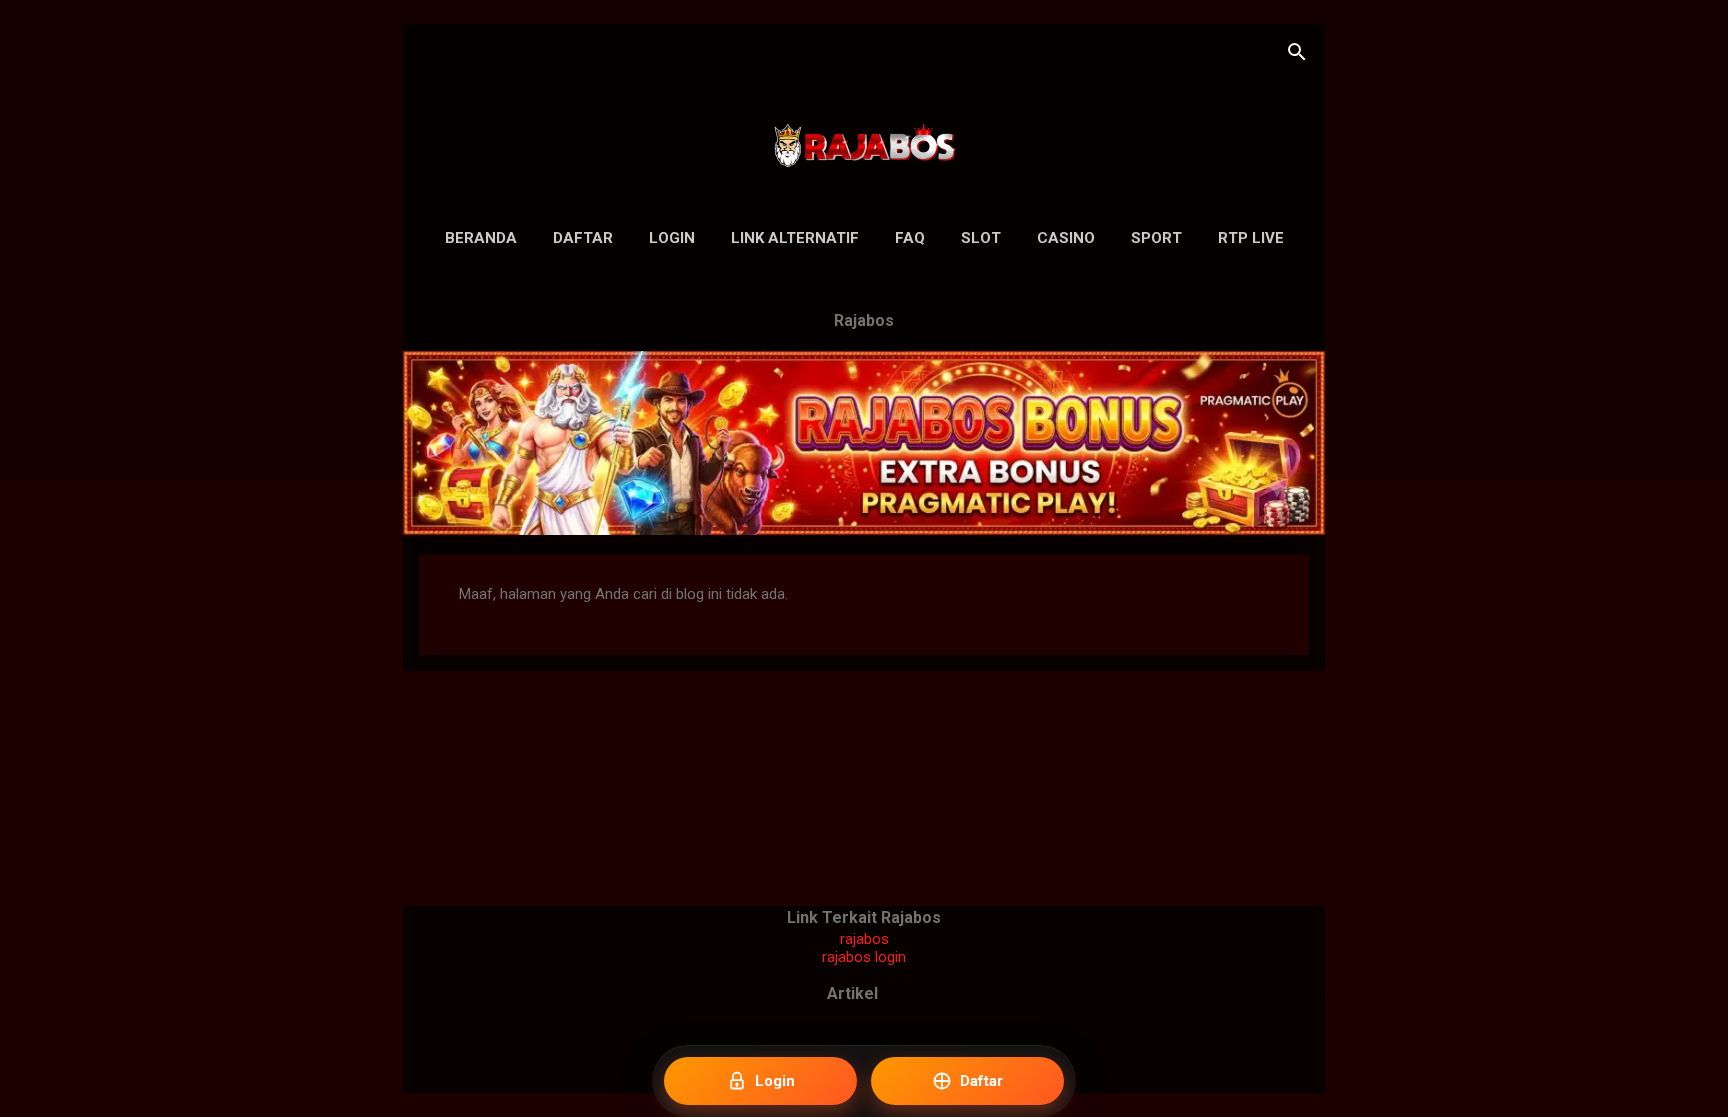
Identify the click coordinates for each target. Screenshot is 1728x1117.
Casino (1066, 238)
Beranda (481, 238)
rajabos (864, 939)
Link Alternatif (795, 238)
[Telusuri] (1297, 54)
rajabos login (864, 957)
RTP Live (1251, 238)
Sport (1156, 238)
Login (672, 238)
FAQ (910, 238)
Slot (981, 238)
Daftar (583, 238)
